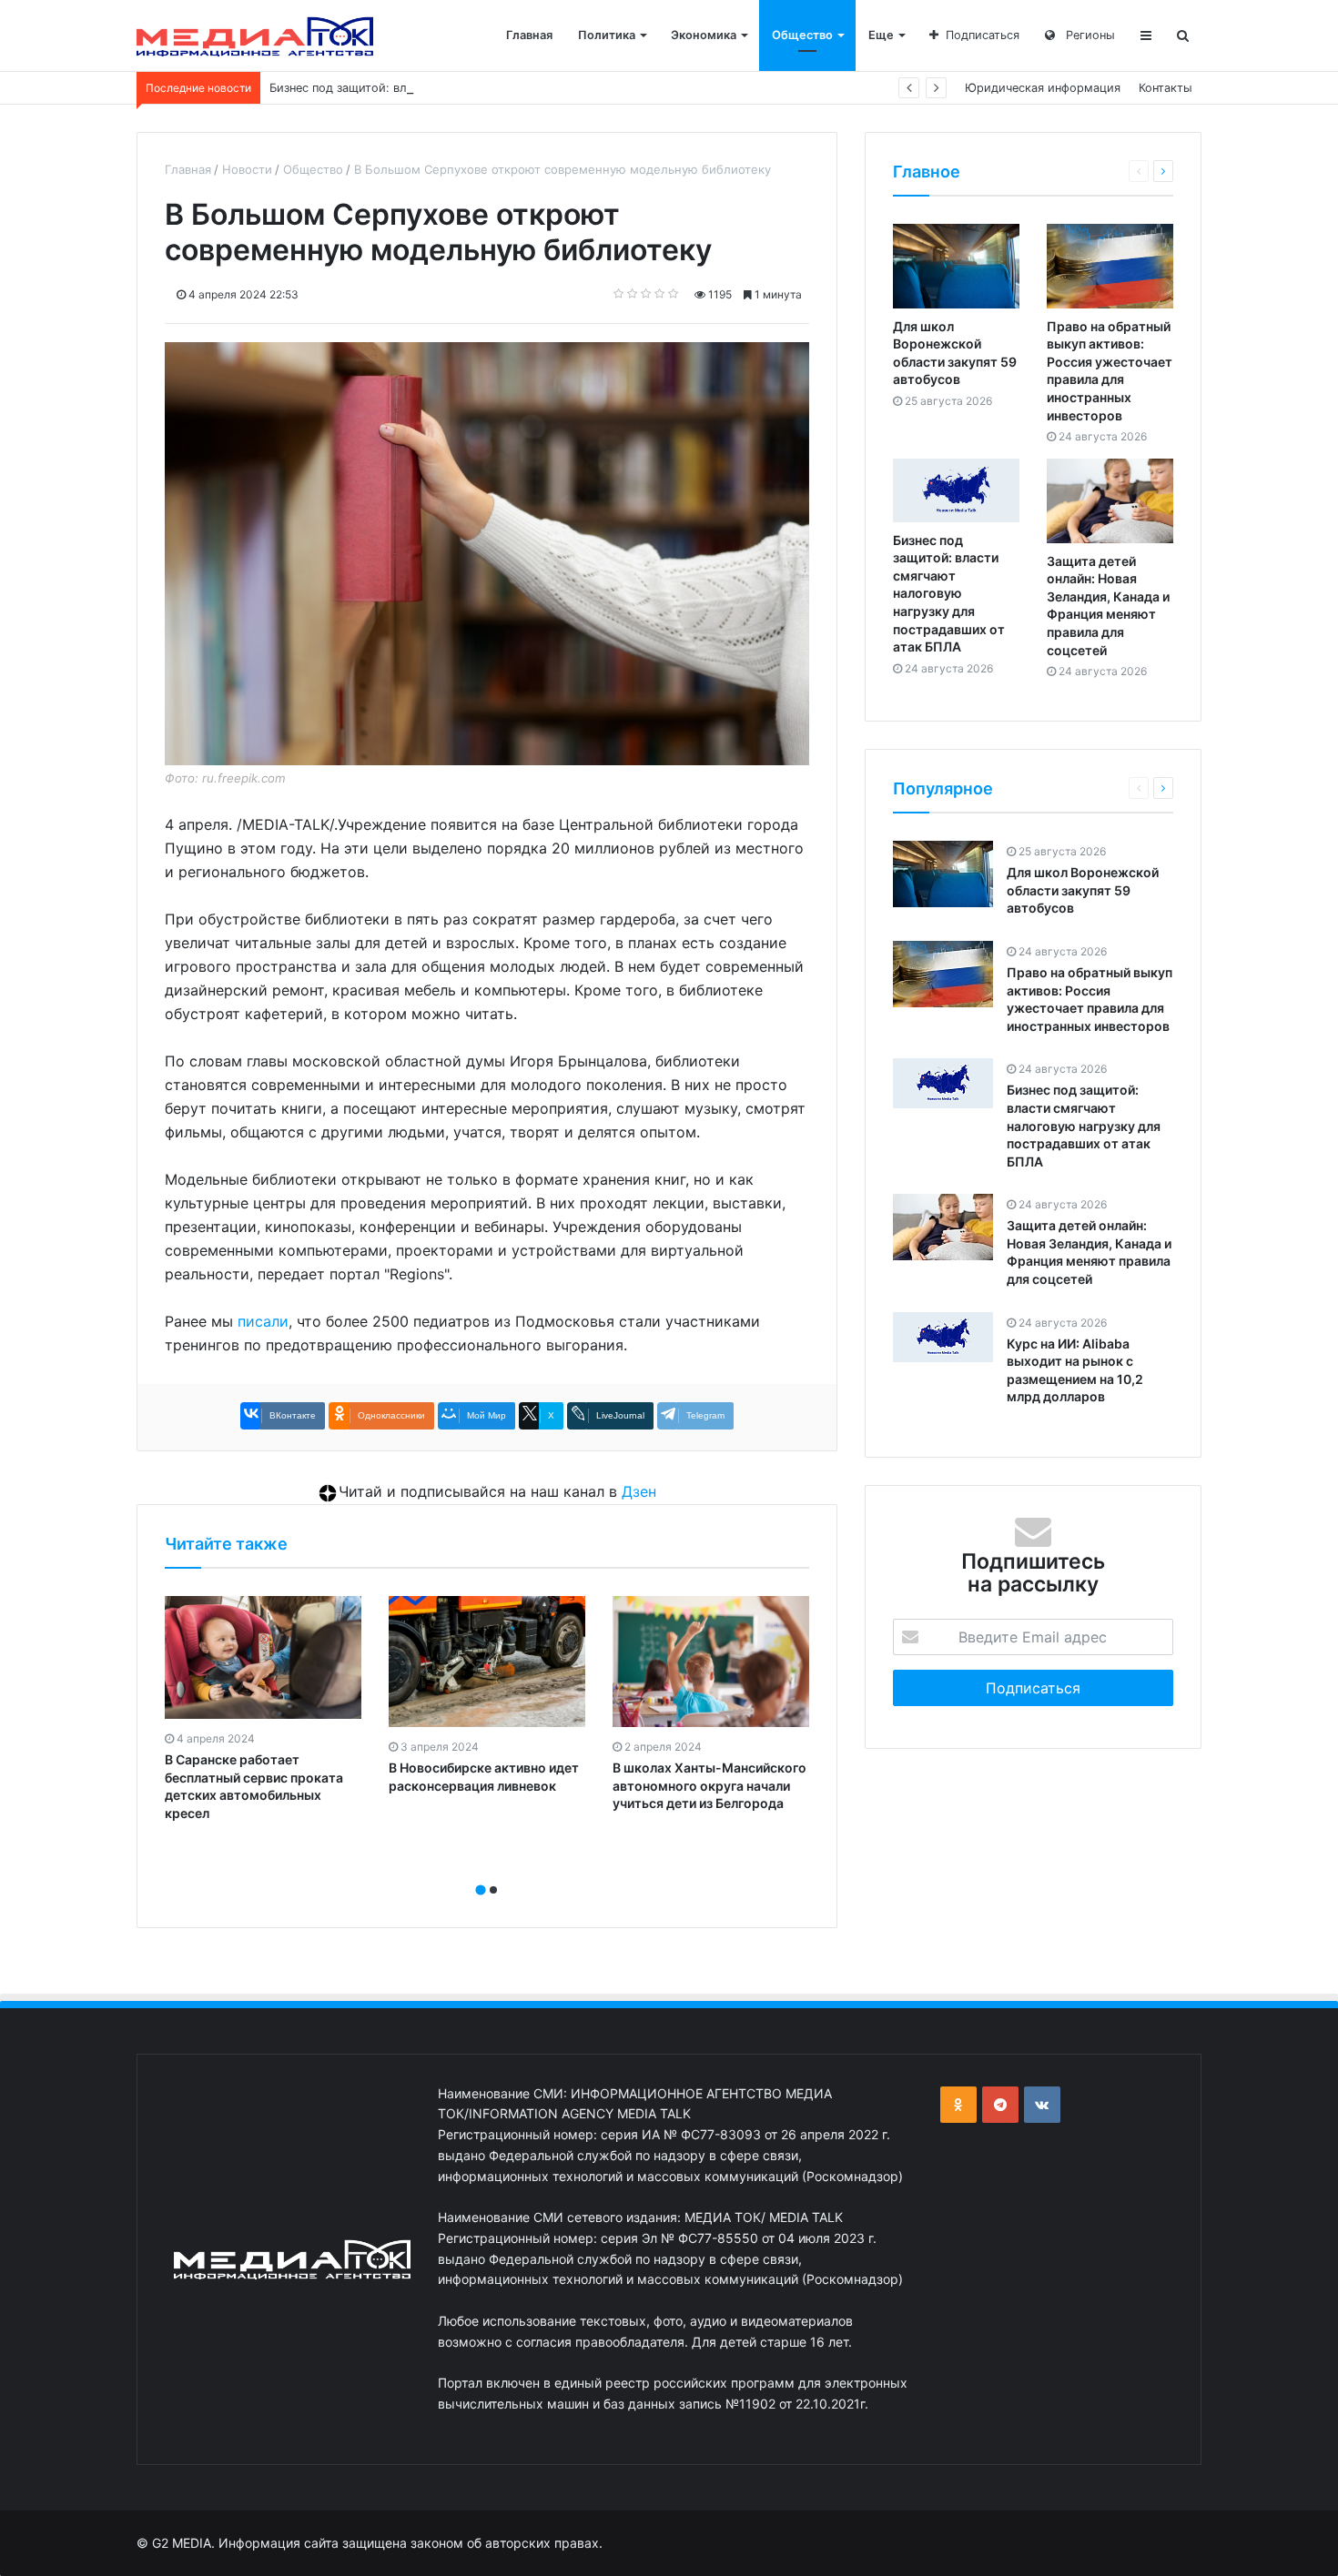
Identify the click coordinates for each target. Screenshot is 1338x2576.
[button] (481, 1890)
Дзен (639, 1491)
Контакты (1166, 88)
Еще (881, 35)
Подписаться (983, 35)
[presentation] (481, 1870)
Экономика (704, 35)
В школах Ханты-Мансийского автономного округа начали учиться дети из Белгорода (710, 1785)
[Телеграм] (1000, 2105)
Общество (802, 35)
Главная (529, 35)
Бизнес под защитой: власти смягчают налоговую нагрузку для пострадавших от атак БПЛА (536, 88)
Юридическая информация (1043, 88)
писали (263, 1321)
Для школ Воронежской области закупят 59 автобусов (1083, 890)
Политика (607, 35)
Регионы (1089, 35)
